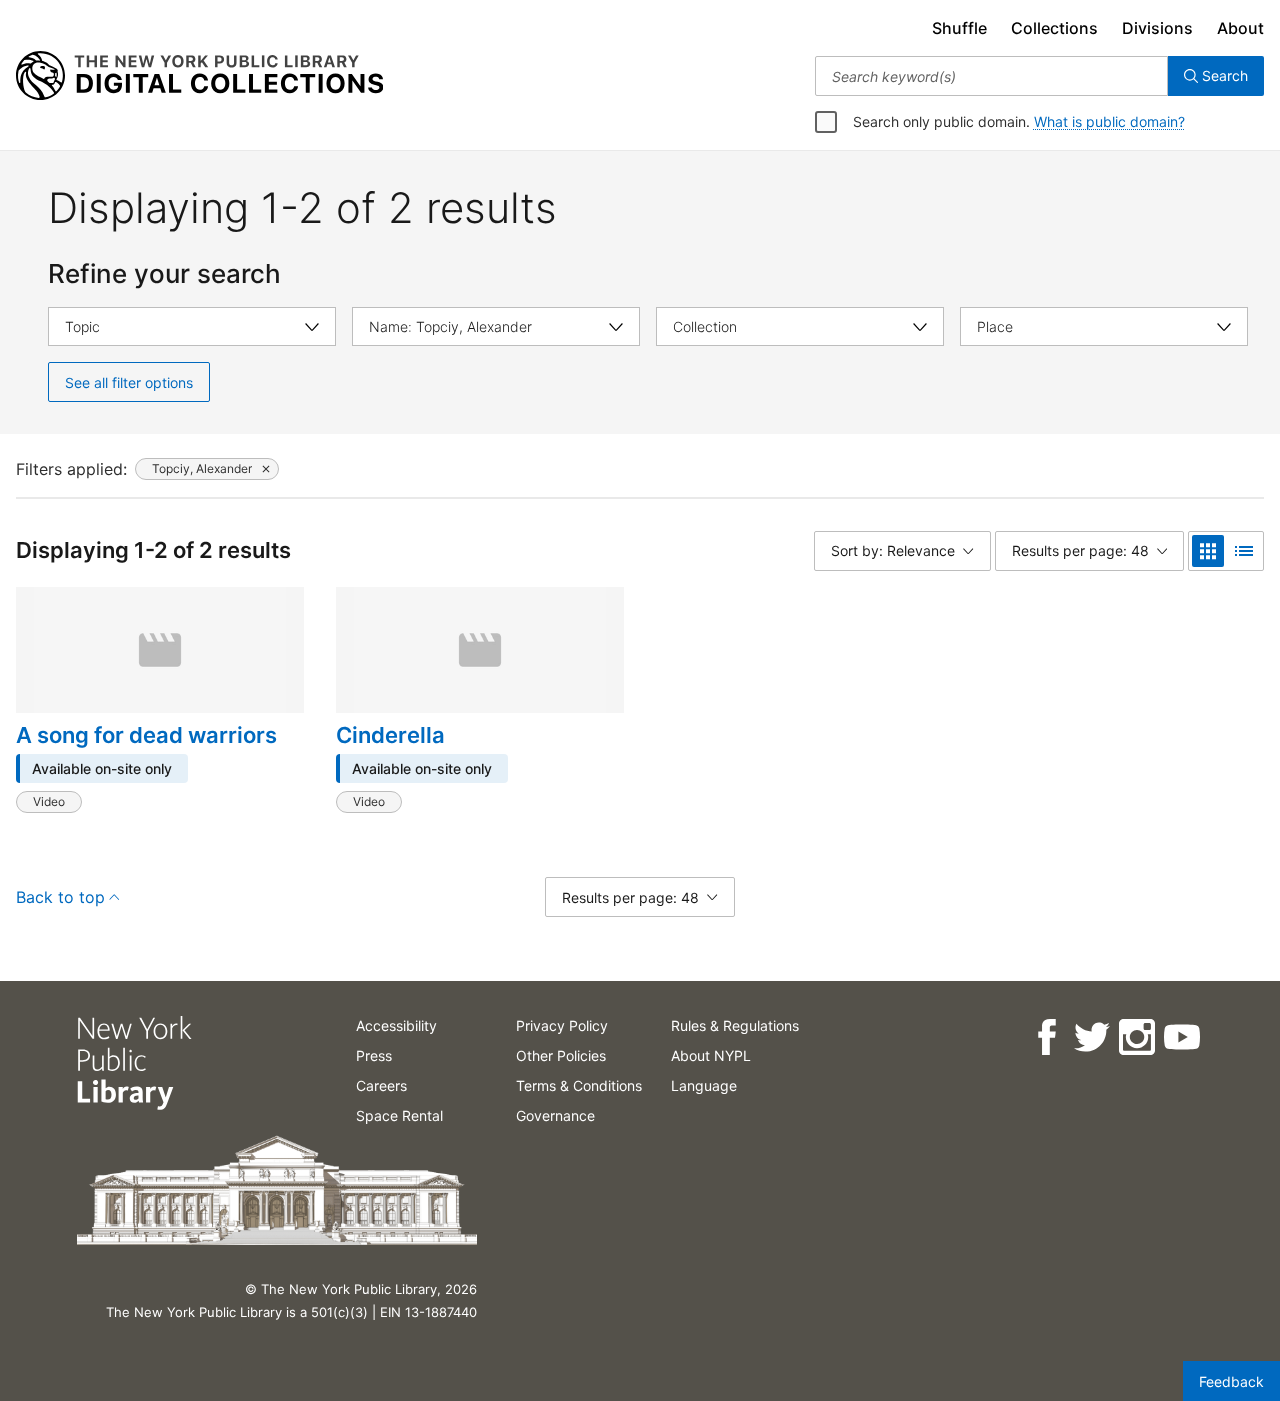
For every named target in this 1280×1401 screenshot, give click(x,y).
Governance (555, 1115)
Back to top (60, 897)
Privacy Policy (562, 1025)
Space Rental (399, 1115)
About (1240, 28)
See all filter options (129, 382)
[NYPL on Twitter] (1090, 1037)
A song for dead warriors (146, 735)
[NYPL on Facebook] (1045, 1037)
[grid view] (1208, 551)
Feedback (1231, 1381)
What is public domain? (1109, 121)
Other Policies (561, 1055)
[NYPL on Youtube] (1180, 1037)
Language (704, 1085)
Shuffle (959, 28)
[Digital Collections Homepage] (199, 76)
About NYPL (711, 1055)
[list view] (1244, 551)
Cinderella (390, 735)
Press (374, 1055)
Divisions (1157, 28)
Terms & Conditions (579, 1085)
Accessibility (396, 1025)
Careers (381, 1085)
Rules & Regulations (735, 1025)
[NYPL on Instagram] (1135, 1037)
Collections (1054, 28)
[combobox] (991, 76)
